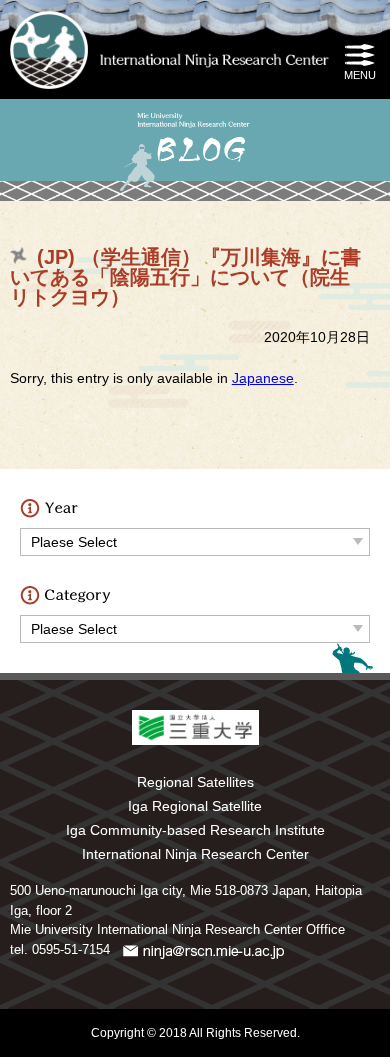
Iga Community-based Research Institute (195, 830)
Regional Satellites (195, 782)
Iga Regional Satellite (195, 806)
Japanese (263, 378)
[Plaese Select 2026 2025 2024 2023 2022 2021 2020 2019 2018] (195, 537)
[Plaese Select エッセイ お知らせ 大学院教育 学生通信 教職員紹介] (195, 624)
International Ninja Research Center (195, 854)
